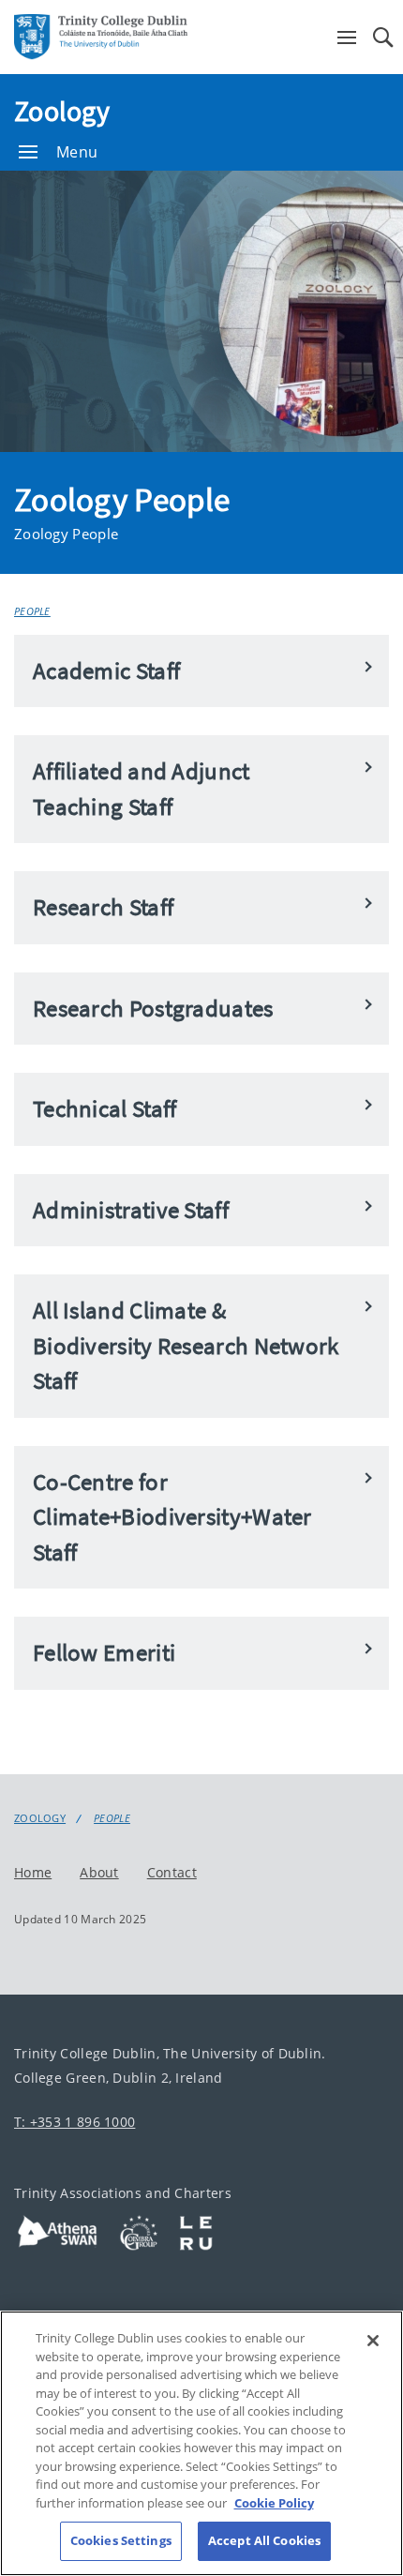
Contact (172, 1871)
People (32, 611)
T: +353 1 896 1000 (75, 2122)
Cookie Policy (274, 2503)
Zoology (62, 111)
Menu (77, 152)
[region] (201, 2443)
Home (33, 1871)
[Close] (373, 2341)
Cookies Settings (121, 2540)
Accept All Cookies (264, 2540)
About (99, 1871)
